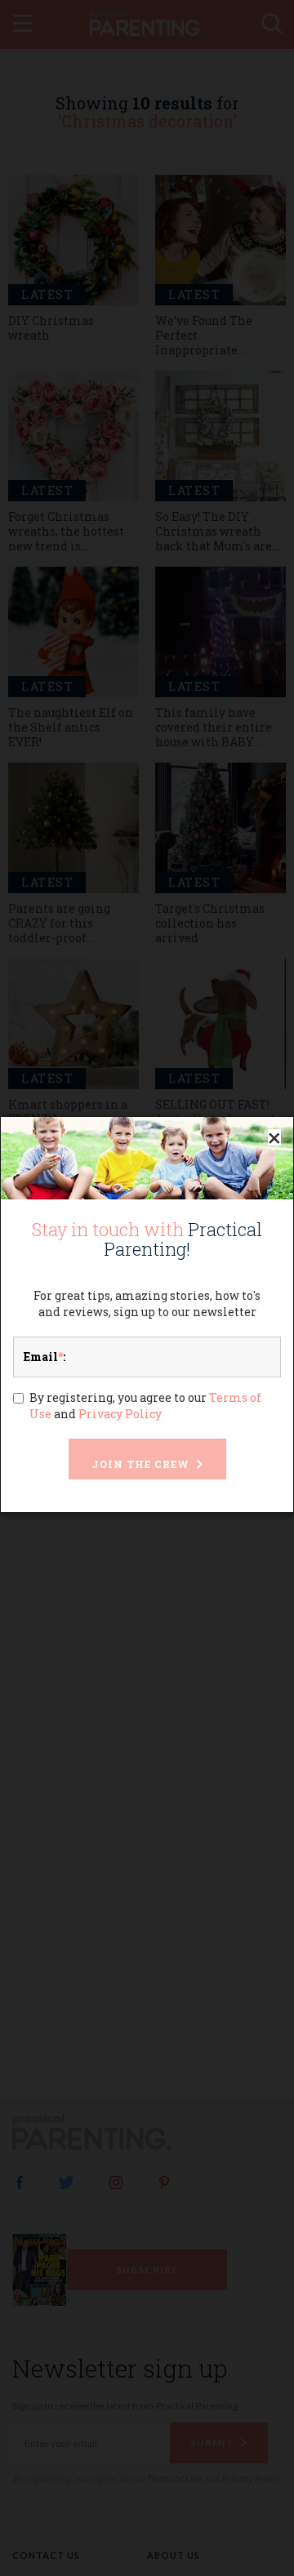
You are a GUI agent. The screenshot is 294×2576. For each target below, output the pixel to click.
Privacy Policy (120, 1414)
